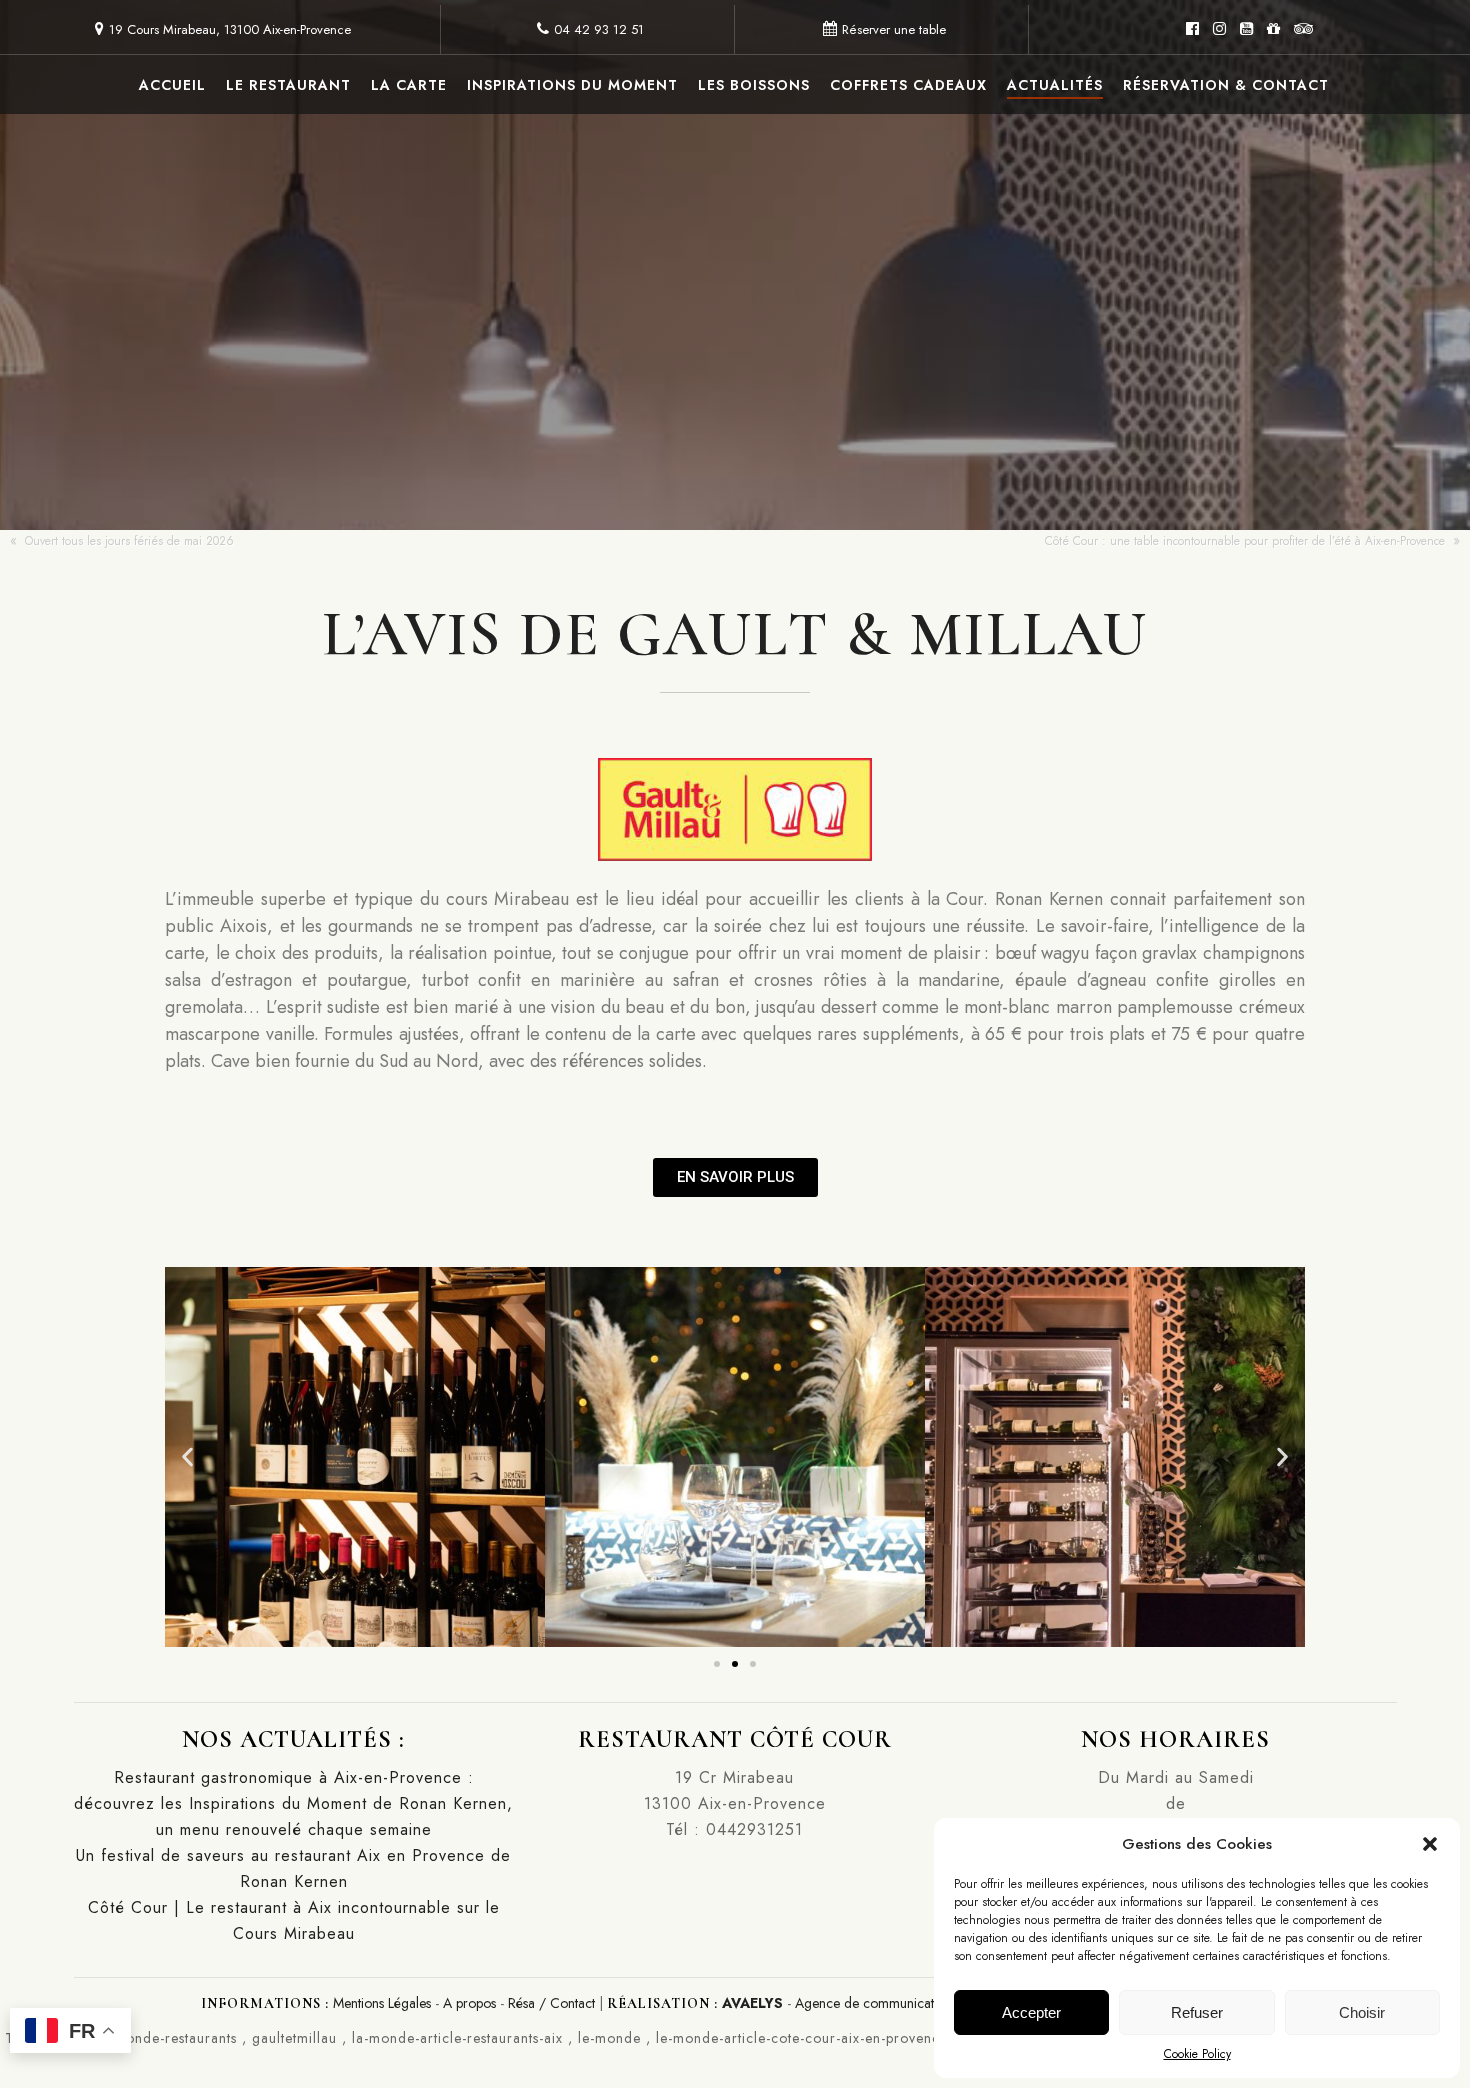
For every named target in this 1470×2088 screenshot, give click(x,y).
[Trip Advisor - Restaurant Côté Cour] (1303, 29)
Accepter (1031, 2012)
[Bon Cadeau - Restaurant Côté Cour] (1273, 29)
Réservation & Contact (1226, 85)
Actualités (1055, 85)
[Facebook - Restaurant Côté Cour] (1192, 29)
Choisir (1362, 2012)
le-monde (609, 2038)
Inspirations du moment (572, 85)
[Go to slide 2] (735, 1664)
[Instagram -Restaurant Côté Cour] (1219, 29)
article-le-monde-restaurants (143, 2038)
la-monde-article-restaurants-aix (457, 2038)
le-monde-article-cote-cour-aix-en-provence (802, 2038)
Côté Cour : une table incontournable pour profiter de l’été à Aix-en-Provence (1245, 540)
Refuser (1197, 2012)
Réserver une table (894, 29)
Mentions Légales (382, 2003)
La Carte (409, 85)
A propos (469, 2003)
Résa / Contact (551, 2003)
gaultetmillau (294, 2038)
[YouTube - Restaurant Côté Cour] (1246, 29)
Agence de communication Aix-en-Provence (925, 2003)
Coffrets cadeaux (908, 85)
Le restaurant (288, 85)
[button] (1430, 1844)
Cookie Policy (1197, 2054)
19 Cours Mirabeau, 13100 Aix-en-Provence (230, 29)
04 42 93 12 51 (599, 29)
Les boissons (754, 85)
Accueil (172, 85)
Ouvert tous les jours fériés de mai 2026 (129, 540)
